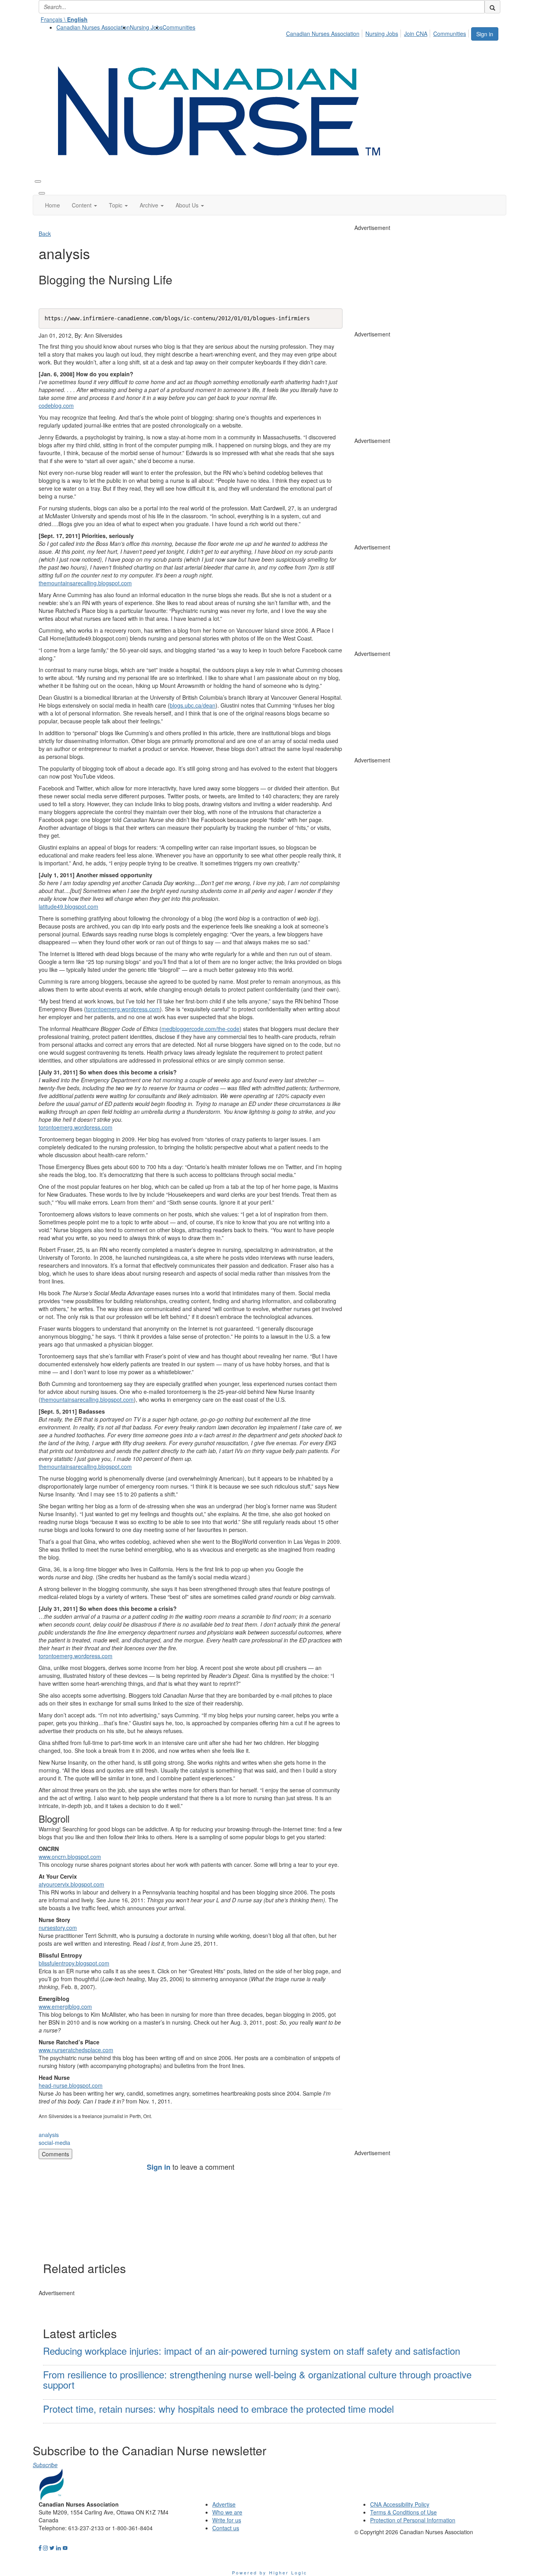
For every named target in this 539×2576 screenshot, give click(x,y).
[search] (492, 7)
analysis (49, 2135)
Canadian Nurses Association (93, 27)
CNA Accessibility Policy (400, 2504)
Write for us (227, 2520)
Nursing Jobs (146, 27)
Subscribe (45, 2465)
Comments (55, 2154)
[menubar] (378, 32)
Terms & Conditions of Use (403, 2512)
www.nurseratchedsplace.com (76, 2050)
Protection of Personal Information (413, 2520)
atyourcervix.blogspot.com (71, 1884)
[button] (84, 205)
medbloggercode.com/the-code (200, 1029)
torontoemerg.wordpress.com (123, 1009)
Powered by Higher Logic (270, 2572)
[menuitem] (93, 27)
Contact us (226, 2528)
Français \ (64, 19)
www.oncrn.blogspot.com (70, 1857)
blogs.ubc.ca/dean (193, 705)
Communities (179, 27)
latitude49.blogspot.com (68, 906)
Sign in (485, 34)
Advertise (224, 2504)
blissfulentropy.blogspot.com (74, 1963)
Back (45, 234)
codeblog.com (56, 405)
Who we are (227, 2512)
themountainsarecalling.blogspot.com (85, 583)
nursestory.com (58, 1928)
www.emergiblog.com (65, 2006)
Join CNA (416, 34)
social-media (54, 2143)
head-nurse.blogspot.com (71, 2085)
